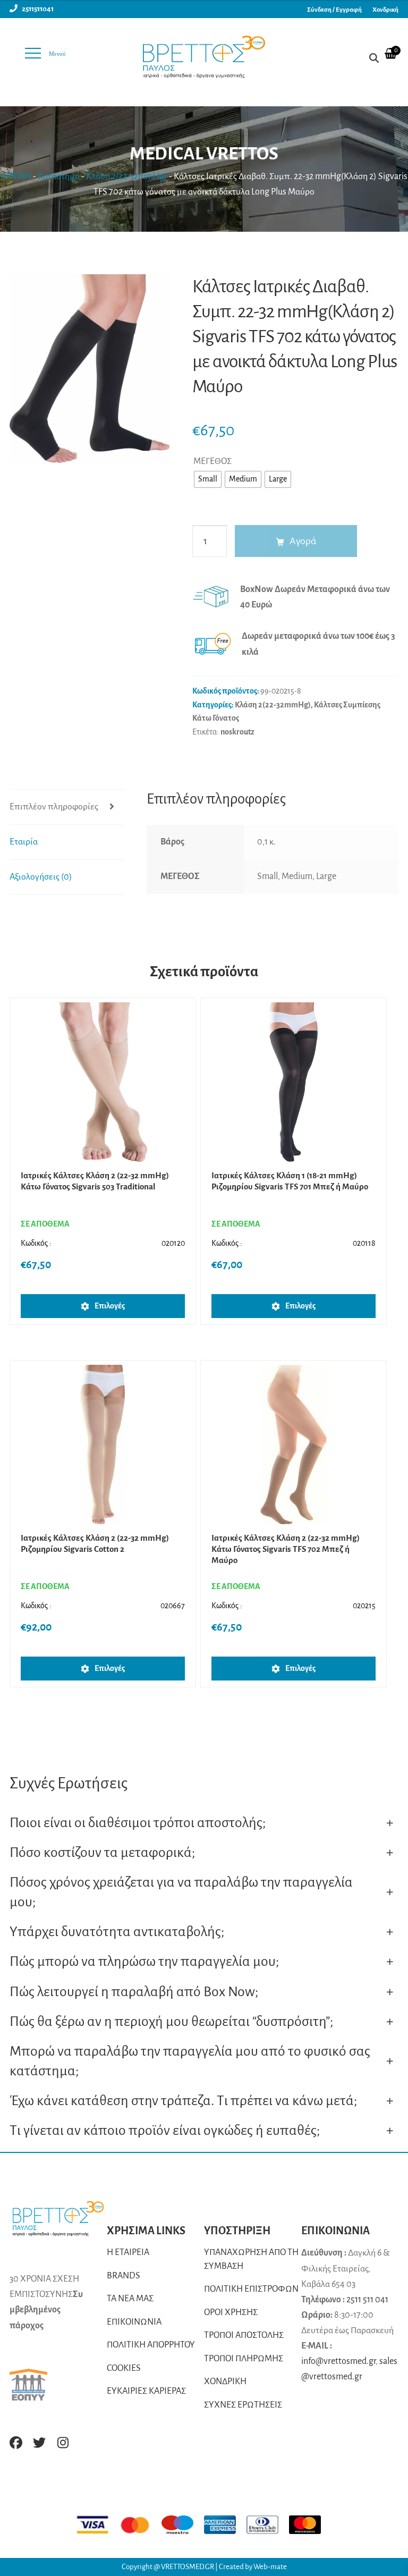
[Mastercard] (140, 2525)
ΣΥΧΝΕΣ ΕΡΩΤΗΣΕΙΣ (243, 2405)
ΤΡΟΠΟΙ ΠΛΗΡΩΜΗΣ (244, 2359)
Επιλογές (110, 1306)
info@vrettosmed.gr (338, 2361)
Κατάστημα (59, 176)
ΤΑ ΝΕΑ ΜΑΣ (130, 2299)
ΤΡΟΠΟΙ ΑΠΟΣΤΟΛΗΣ (244, 2335)
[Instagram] (63, 2443)
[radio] (208, 479)
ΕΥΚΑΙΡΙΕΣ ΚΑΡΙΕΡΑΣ (146, 2391)
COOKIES (124, 2368)
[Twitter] (39, 2443)
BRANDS (124, 2276)
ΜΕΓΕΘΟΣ (212, 461)
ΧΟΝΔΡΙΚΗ (225, 2381)
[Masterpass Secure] (310, 2525)
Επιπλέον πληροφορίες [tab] (54, 807)
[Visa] (98, 2525)
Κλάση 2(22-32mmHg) (127, 176)
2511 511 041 (367, 2300)
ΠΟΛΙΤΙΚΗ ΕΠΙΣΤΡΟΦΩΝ (251, 2289)
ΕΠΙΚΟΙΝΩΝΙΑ (134, 2322)
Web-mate (270, 2567)
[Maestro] (183, 2525)
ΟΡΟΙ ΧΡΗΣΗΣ (231, 2312)
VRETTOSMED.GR (188, 2567)
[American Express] (225, 2525)
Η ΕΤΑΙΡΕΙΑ (128, 2252)
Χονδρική (385, 10)
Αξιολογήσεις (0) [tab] (41, 877)
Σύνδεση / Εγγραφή (334, 10)
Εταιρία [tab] (24, 842)
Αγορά (303, 541)
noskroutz (237, 732)
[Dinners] (268, 2525)
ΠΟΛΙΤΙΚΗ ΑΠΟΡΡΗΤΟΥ (151, 2345)
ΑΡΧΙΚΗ (16, 176)
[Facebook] (16, 2443)
